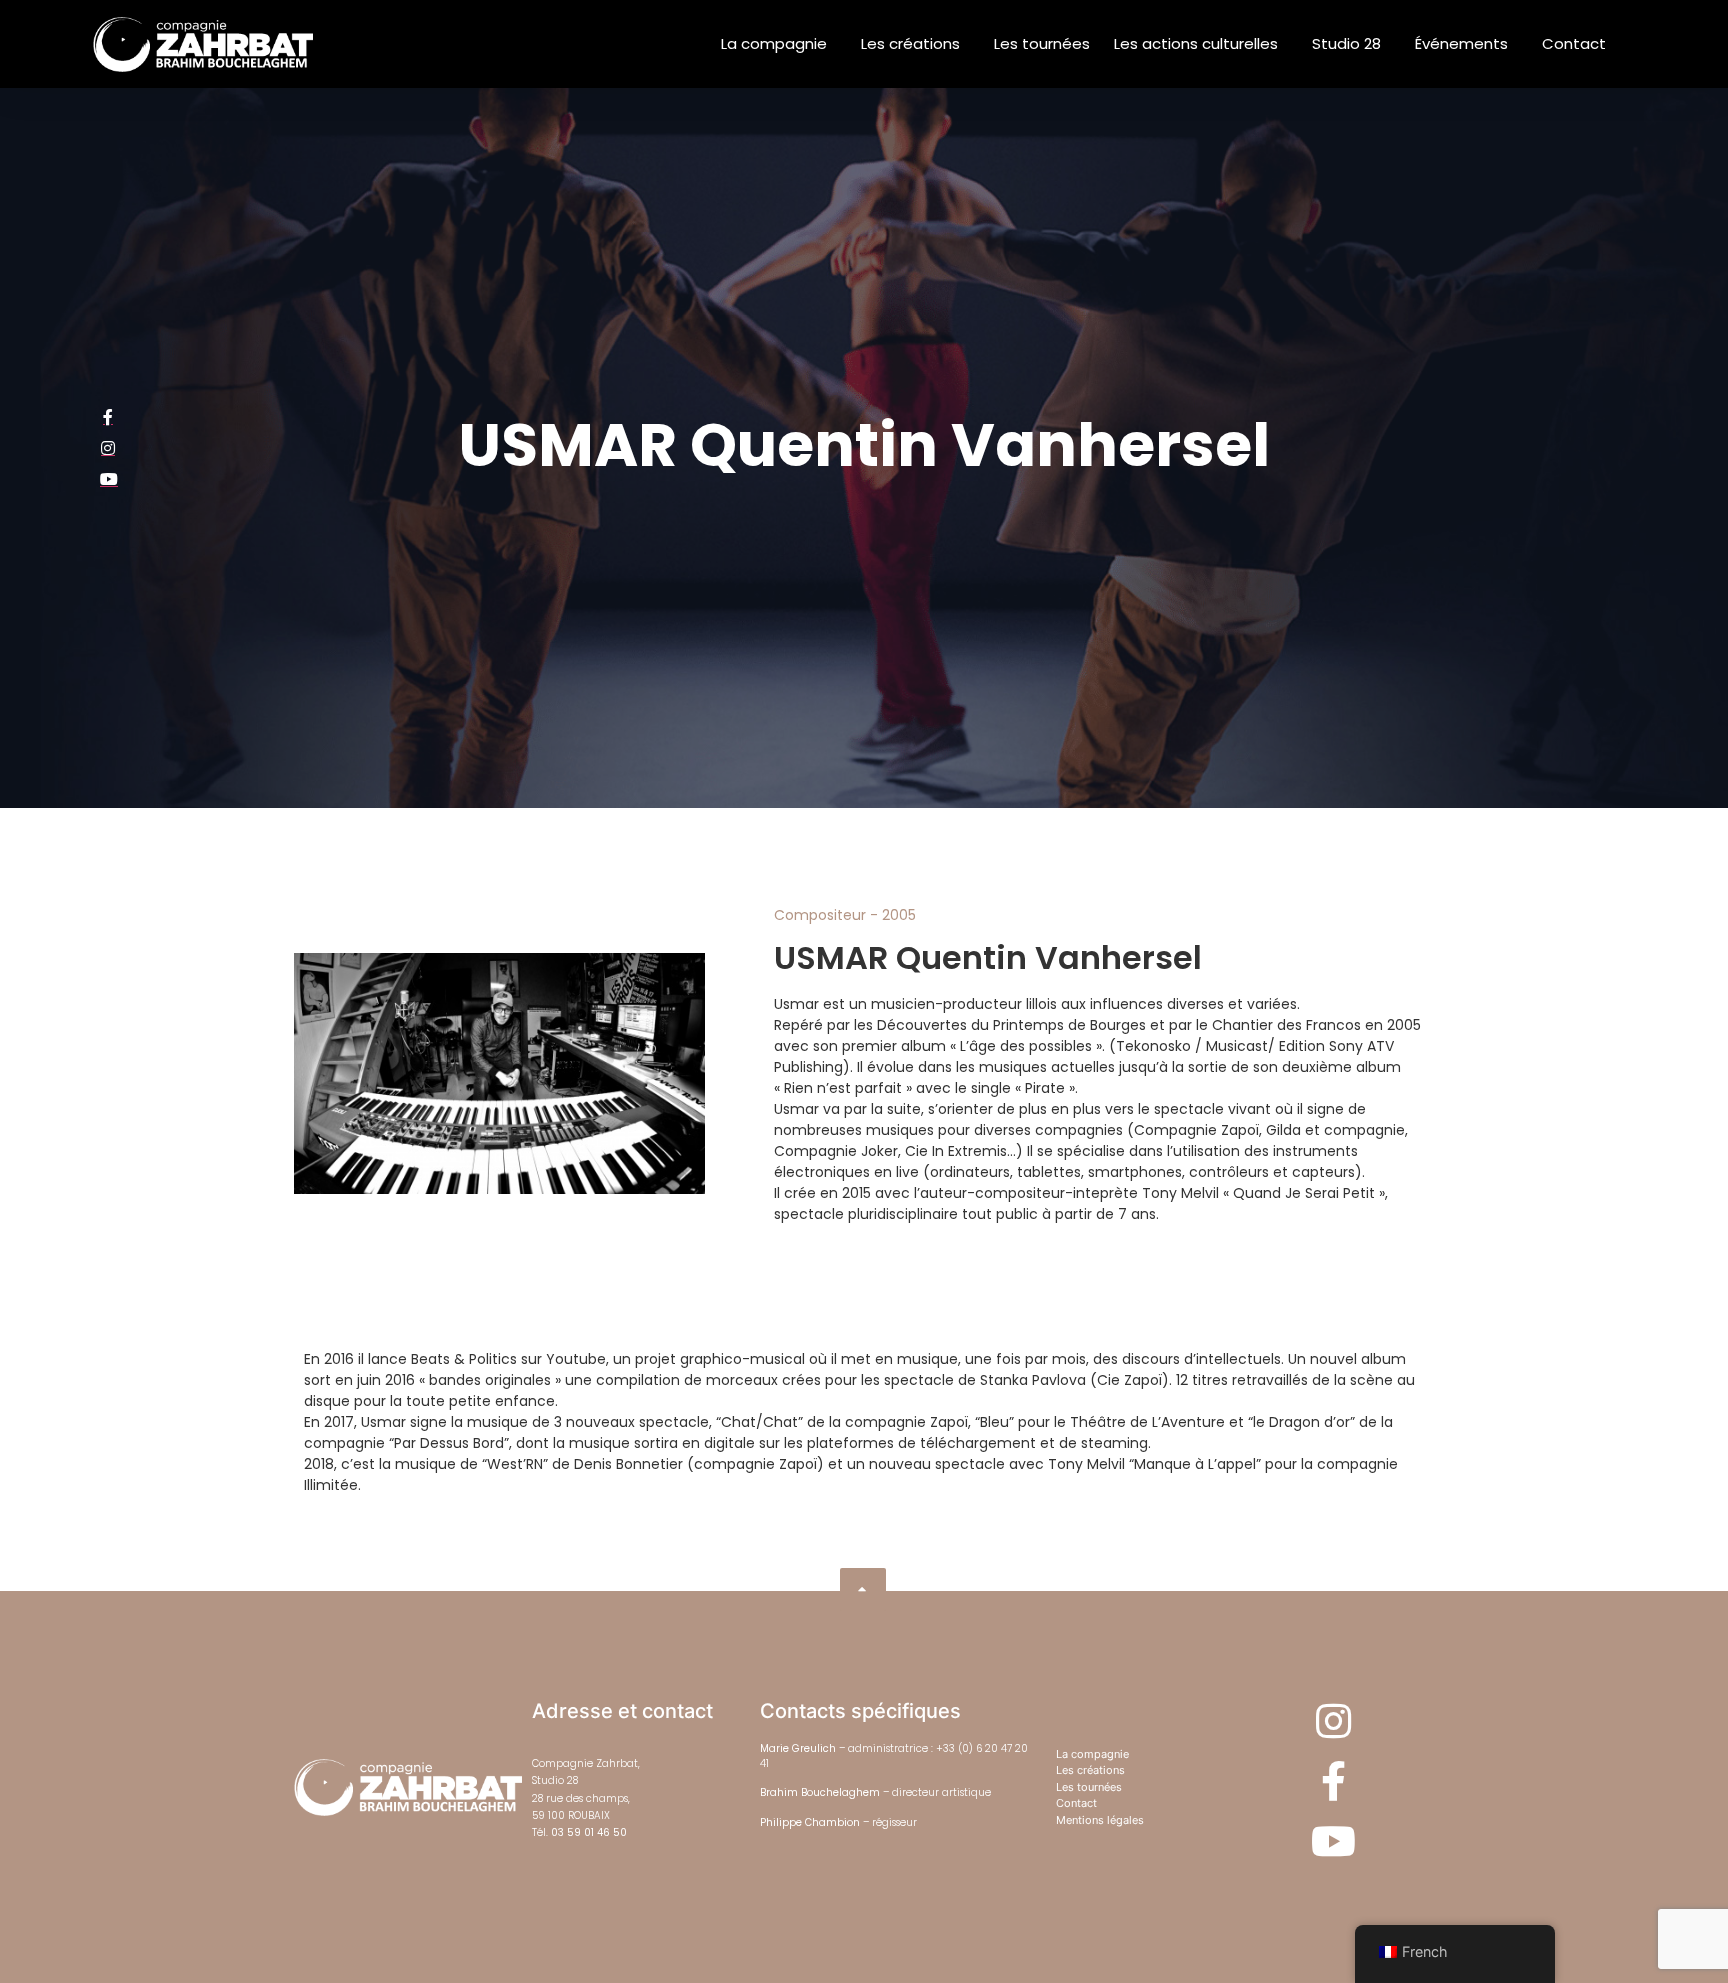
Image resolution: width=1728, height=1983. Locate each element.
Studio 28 (1346, 43)
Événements (1461, 43)
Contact (1574, 43)
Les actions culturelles (1196, 43)
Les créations (910, 43)
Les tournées (1042, 43)
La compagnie (774, 43)
